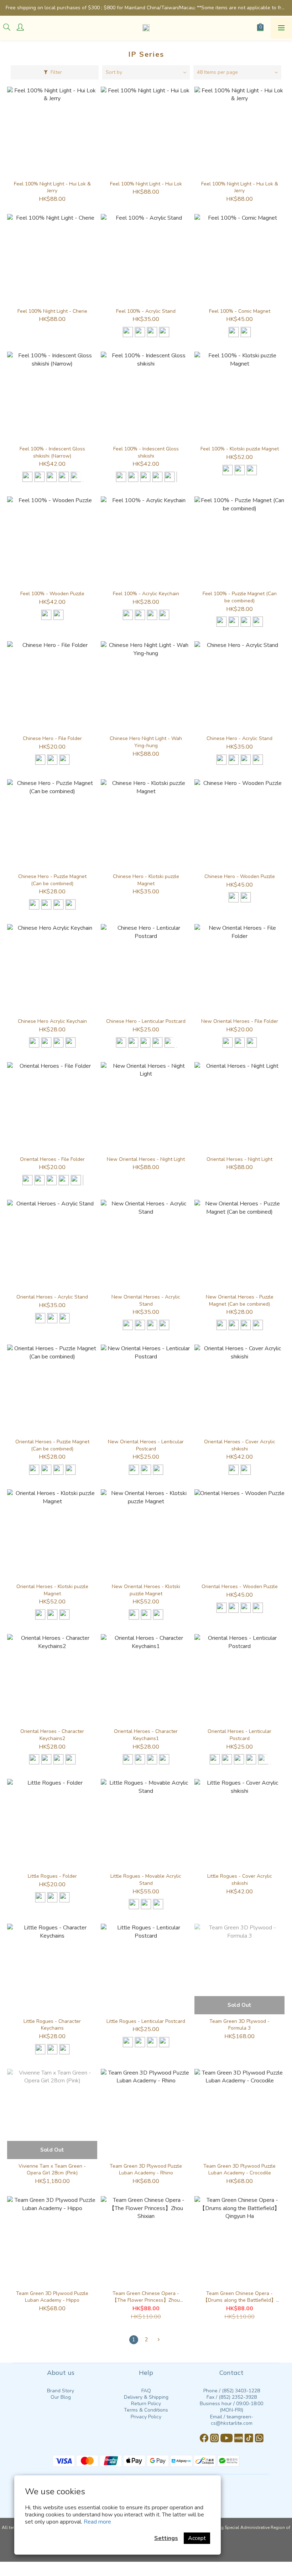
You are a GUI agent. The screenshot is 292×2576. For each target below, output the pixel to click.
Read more (97, 2522)
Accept (197, 2538)
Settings (166, 2538)
